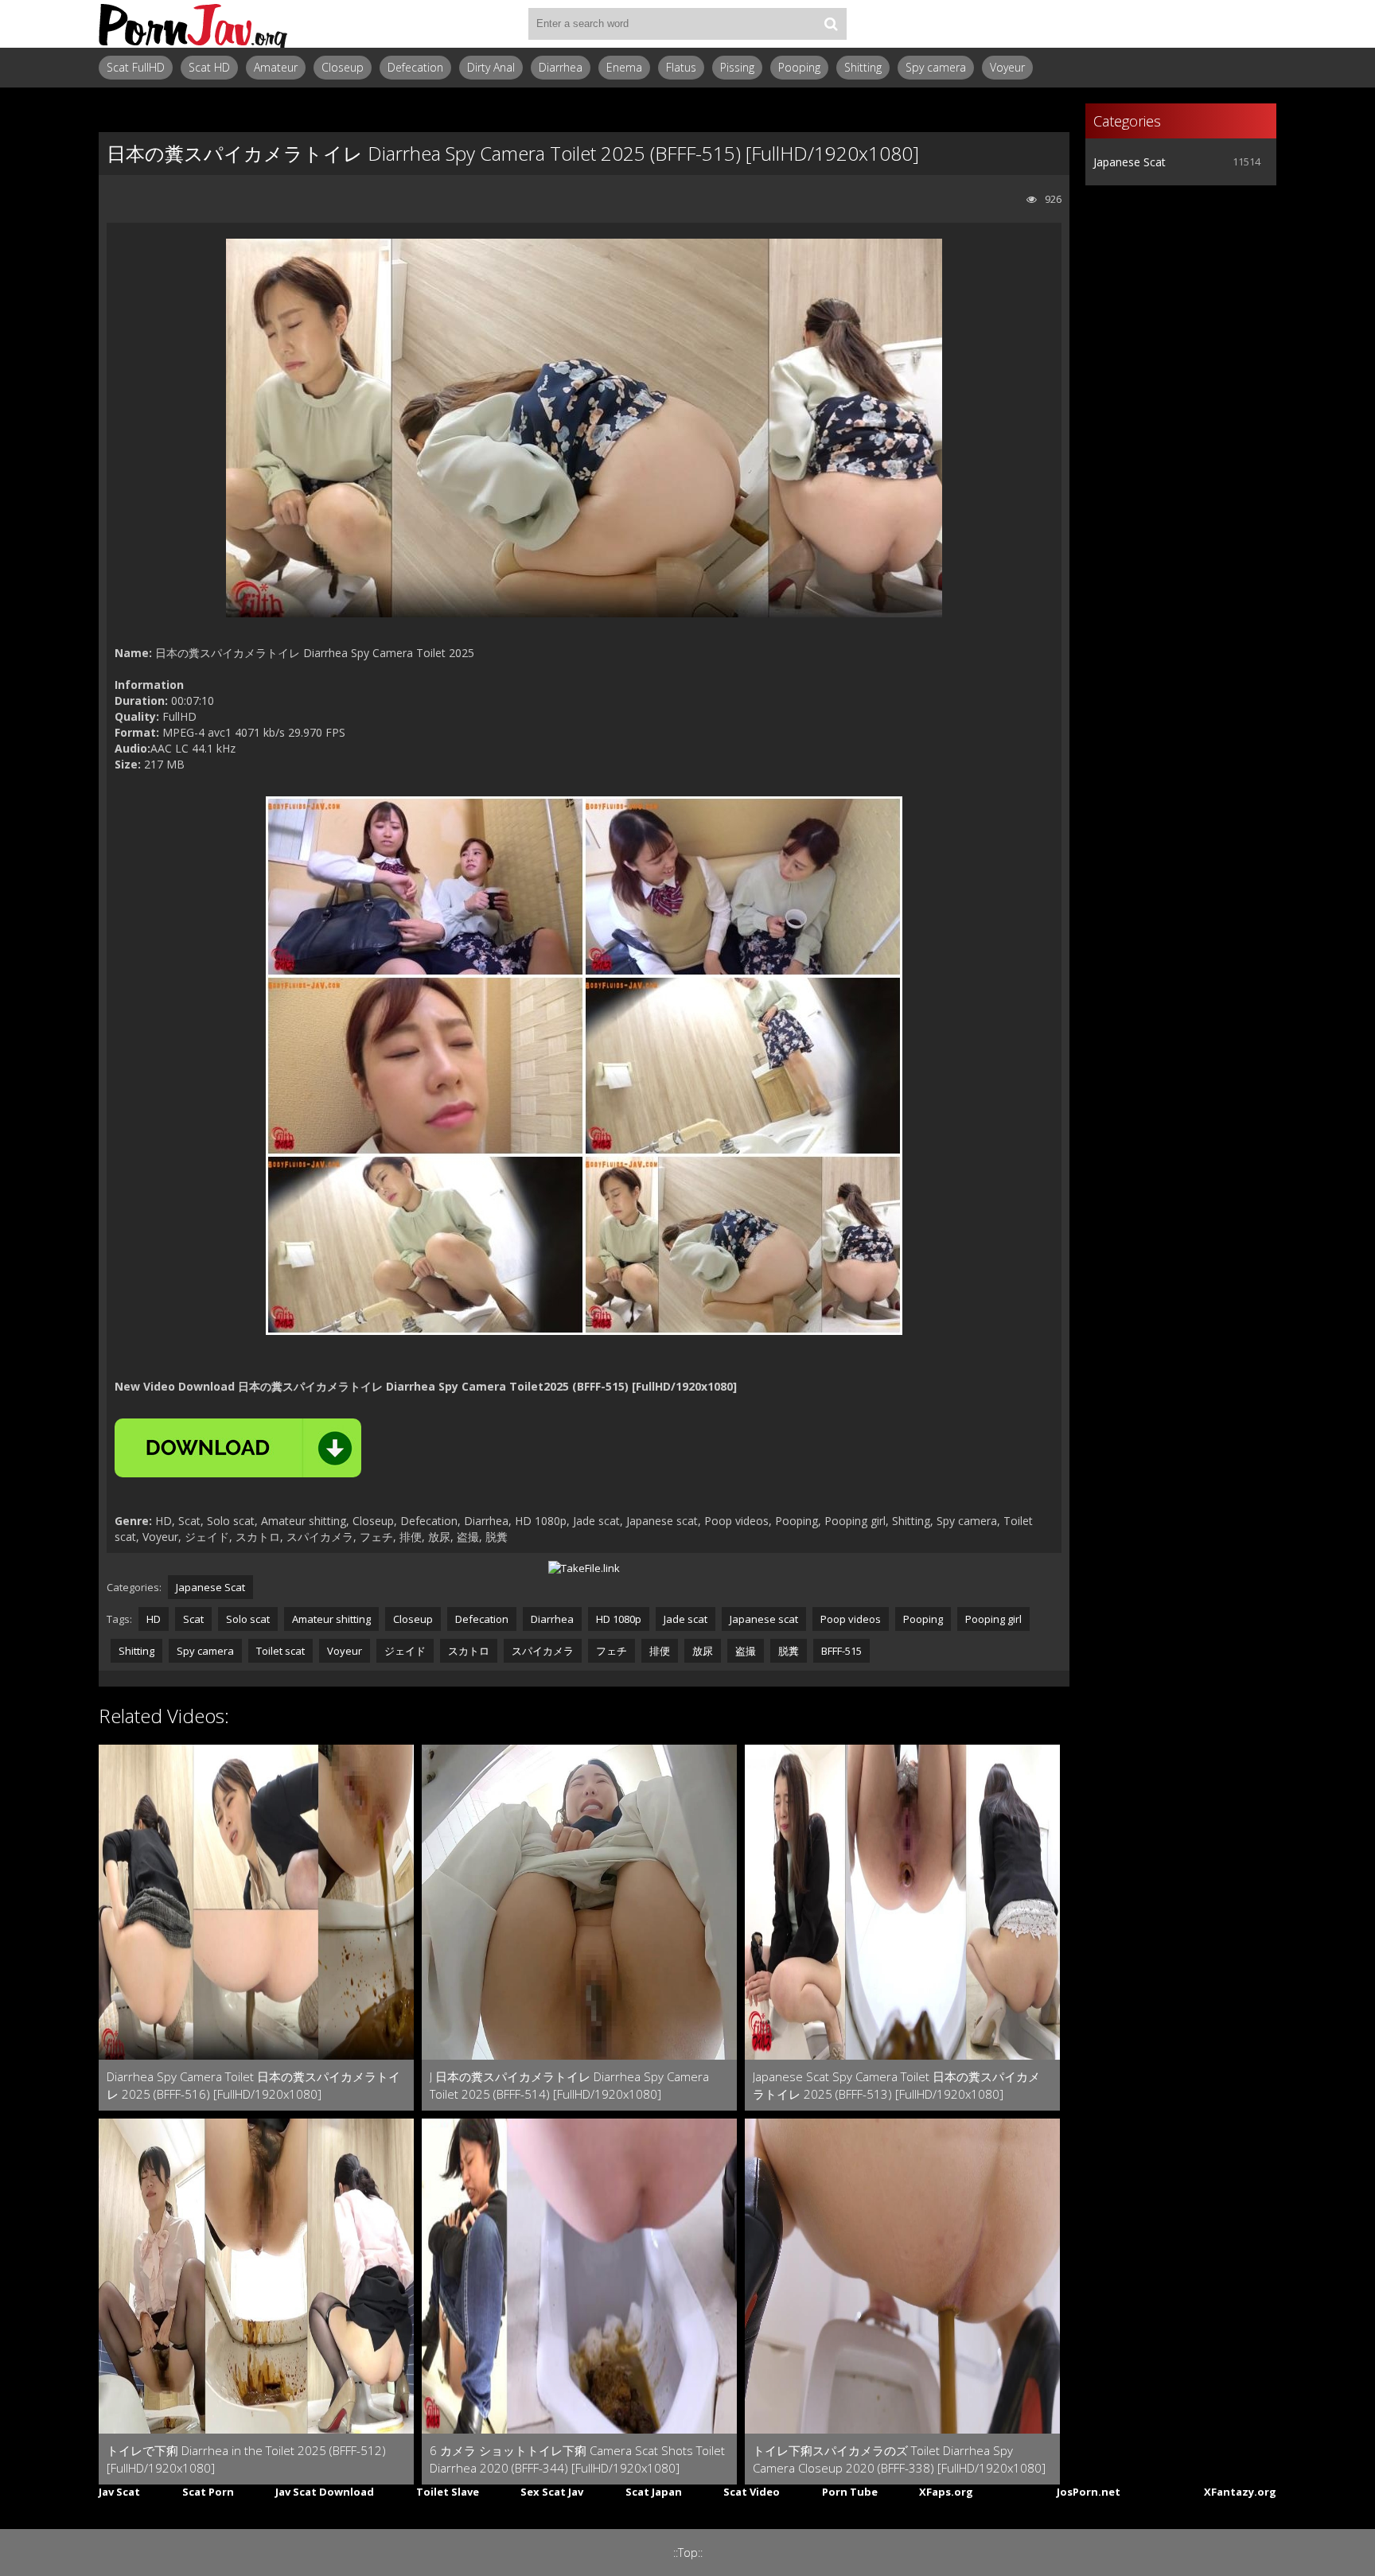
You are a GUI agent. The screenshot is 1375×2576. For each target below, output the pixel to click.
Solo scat (248, 1619)
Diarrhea (561, 67)
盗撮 (746, 1651)
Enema (624, 67)
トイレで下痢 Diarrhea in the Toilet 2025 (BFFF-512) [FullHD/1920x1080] (246, 2459)
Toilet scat (280, 1651)
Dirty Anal (491, 67)
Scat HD (209, 67)
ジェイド (405, 1651)
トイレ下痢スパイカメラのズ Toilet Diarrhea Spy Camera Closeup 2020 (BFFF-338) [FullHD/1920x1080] (899, 2459)
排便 (660, 1651)
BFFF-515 (841, 1651)
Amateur (276, 67)
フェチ (612, 1651)
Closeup (343, 67)
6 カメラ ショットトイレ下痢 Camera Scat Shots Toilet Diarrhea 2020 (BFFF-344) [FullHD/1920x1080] (577, 2459)
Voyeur (1007, 67)
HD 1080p (619, 1619)
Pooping (799, 67)
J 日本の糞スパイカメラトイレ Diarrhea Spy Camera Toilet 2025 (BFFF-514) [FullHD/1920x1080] (569, 2085)
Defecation (415, 67)
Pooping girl (993, 1619)
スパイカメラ (543, 1651)
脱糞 (789, 1651)
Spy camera (936, 67)
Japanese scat (764, 1619)
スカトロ (469, 1651)
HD (154, 1619)
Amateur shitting (331, 1619)
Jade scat (686, 1619)
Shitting (863, 67)
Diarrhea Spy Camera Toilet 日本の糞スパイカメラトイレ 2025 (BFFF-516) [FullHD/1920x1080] (253, 2085)
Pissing (737, 67)
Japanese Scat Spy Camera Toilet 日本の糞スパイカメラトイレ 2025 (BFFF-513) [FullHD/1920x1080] (896, 2085)
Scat (193, 1619)
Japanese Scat (210, 1587)
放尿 (703, 1651)
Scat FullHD (136, 67)
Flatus (681, 67)
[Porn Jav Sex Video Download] (194, 24)
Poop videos (851, 1619)
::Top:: (688, 2553)
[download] (238, 1448)
